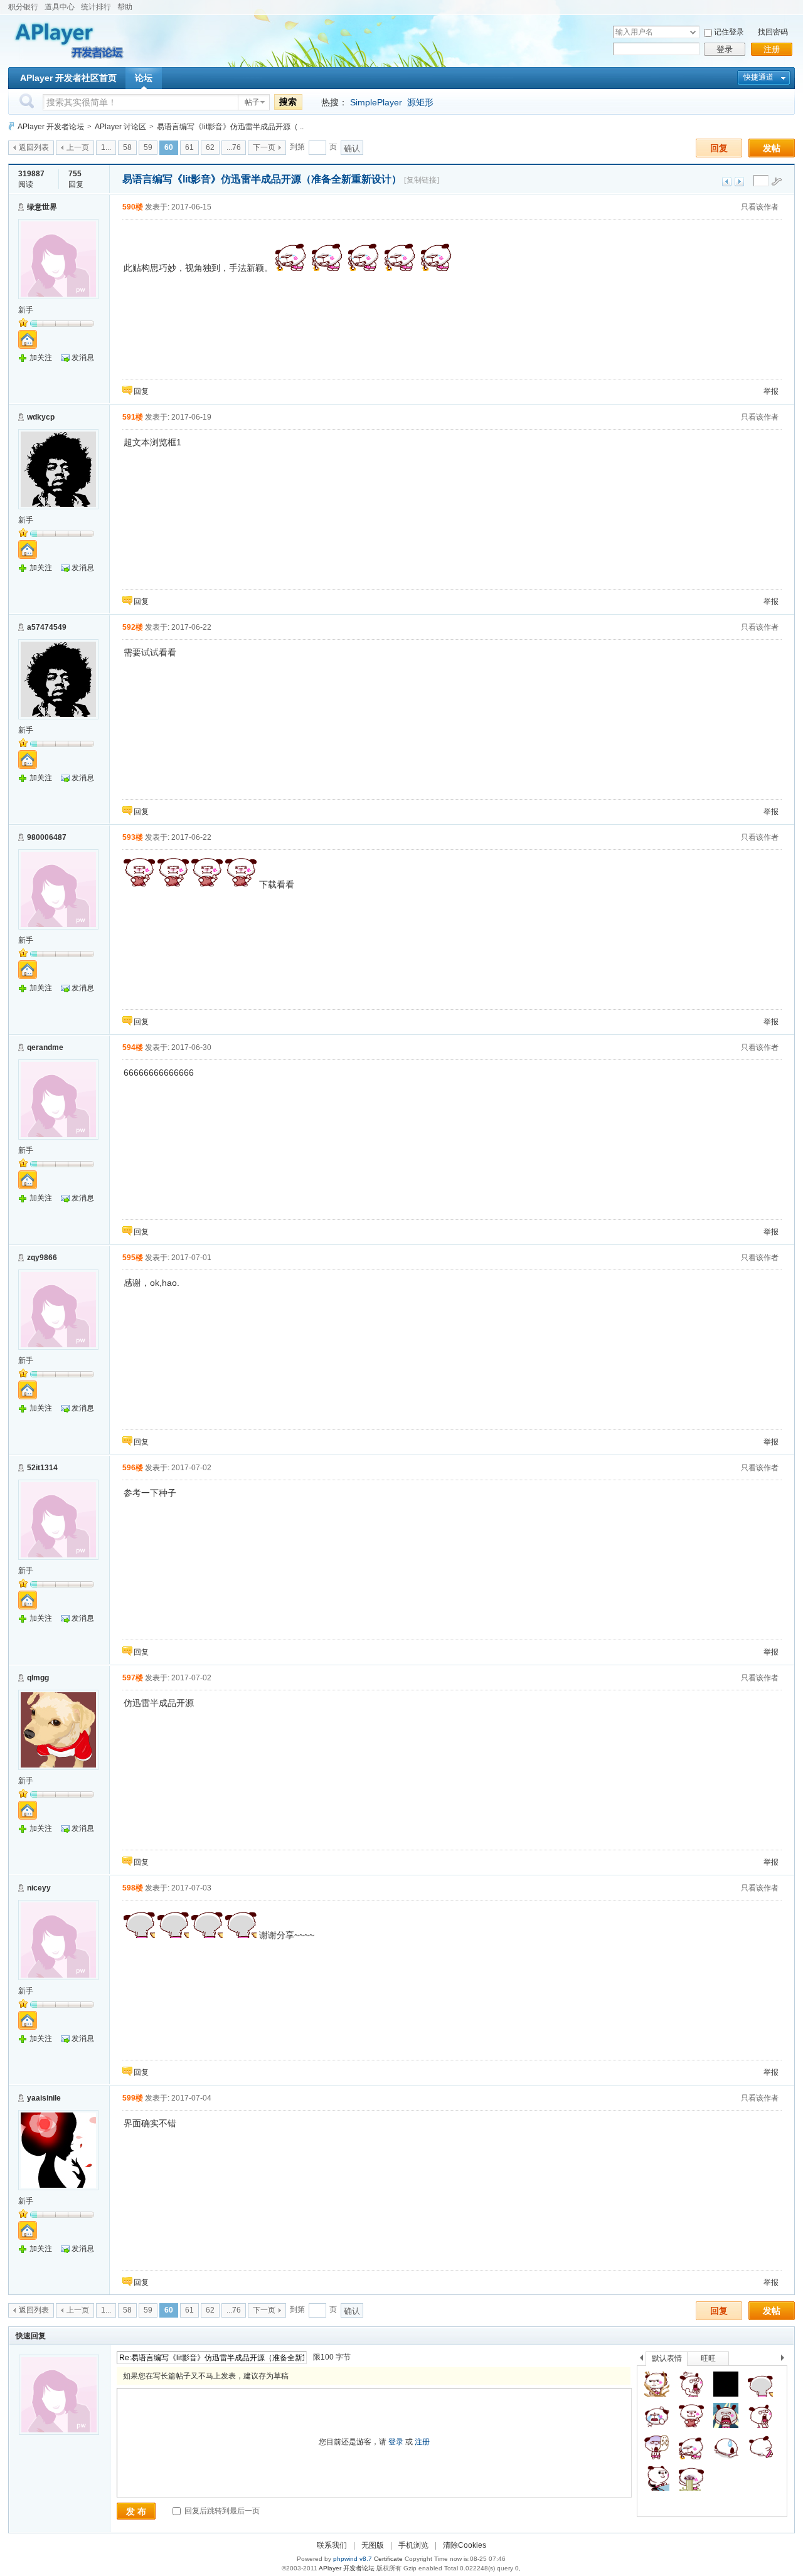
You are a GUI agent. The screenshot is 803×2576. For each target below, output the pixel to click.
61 (189, 147)
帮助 (125, 7)
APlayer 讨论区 (120, 127)
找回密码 (773, 32)
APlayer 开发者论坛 (51, 127)
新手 (26, 310)
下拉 (693, 32)
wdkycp (41, 417)
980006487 (47, 837)
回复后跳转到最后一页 (221, 2511)
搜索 (288, 102)
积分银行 (23, 7)
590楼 (133, 207)
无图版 (373, 2545)
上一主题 (727, 182)
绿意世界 (42, 207)
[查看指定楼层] (777, 181)
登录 (725, 49)
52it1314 (42, 1468)
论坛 (144, 78)
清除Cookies (465, 2545)
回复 (719, 148)
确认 (352, 148)
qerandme (45, 1047)
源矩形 (420, 102)
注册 (772, 49)
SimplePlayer (376, 102)
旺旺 (708, 2358)
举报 (771, 391)
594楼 (133, 1047)
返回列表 (34, 147)
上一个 (641, 2360)
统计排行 (96, 7)
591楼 (133, 417)
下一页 (264, 147)
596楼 (133, 1468)
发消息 (83, 358)
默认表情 (667, 2358)
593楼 (133, 837)
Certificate (388, 2559)
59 (148, 147)
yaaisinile (44, 2098)
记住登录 (729, 32)
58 (127, 147)
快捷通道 (758, 77)
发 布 (136, 2511)
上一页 (78, 147)
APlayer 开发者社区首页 (68, 78)
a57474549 (47, 627)
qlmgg (38, 1678)
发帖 (772, 148)
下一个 (786, 2360)
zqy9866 (42, 1258)
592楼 (133, 627)
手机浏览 (413, 2545)
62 (210, 147)
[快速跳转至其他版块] (11, 126)
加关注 (41, 358)
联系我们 (332, 2545)
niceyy (39, 1888)
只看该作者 (760, 207)
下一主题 (739, 182)
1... (106, 147)
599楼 (133, 2098)
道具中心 (60, 7)
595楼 (133, 1258)
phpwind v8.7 (353, 2559)
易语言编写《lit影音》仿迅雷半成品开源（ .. (230, 127)
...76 (234, 147)
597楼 (133, 1678)
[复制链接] (422, 180)
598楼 (133, 1888)
